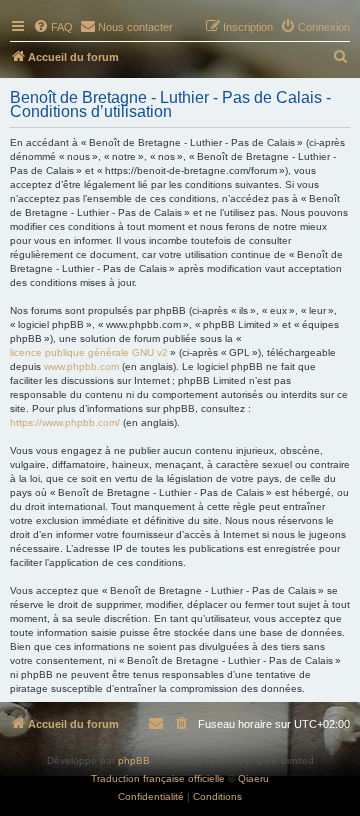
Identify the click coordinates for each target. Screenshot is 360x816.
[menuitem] (53, 27)
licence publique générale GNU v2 (89, 352)
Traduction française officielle (158, 778)
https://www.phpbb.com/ (65, 422)
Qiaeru (253, 778)
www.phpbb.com (81, 366)
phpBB (134, 760)
